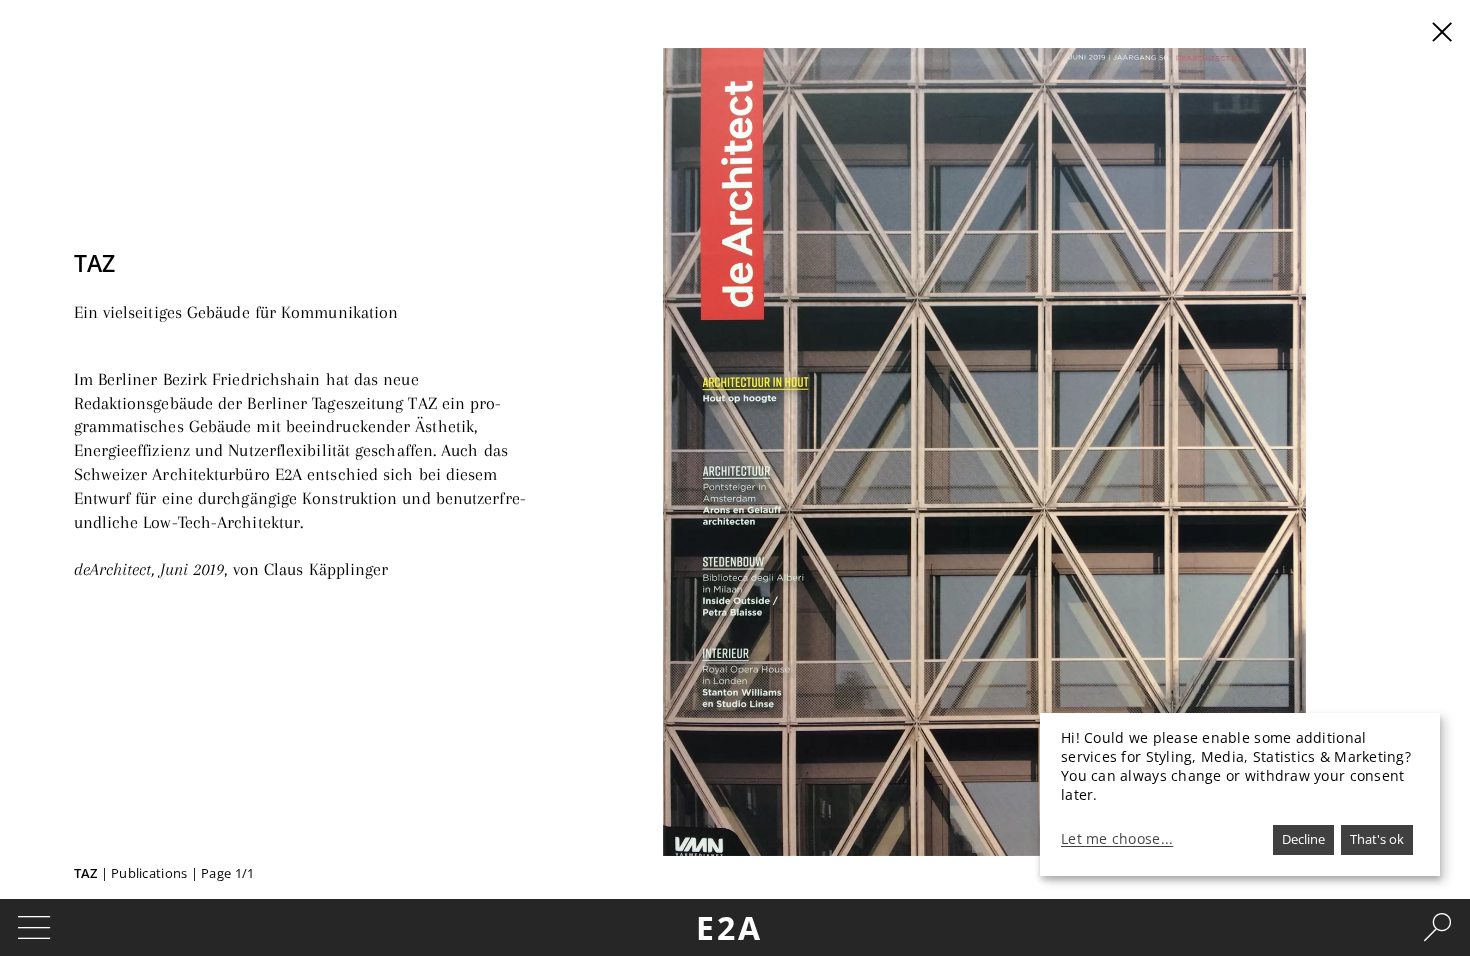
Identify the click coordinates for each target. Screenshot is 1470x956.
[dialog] (1240, 794)
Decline (1303, 839)
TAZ (86, 873)
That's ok (1377, 839)
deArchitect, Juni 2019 (149, 569)
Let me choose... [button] (1117, 839)
